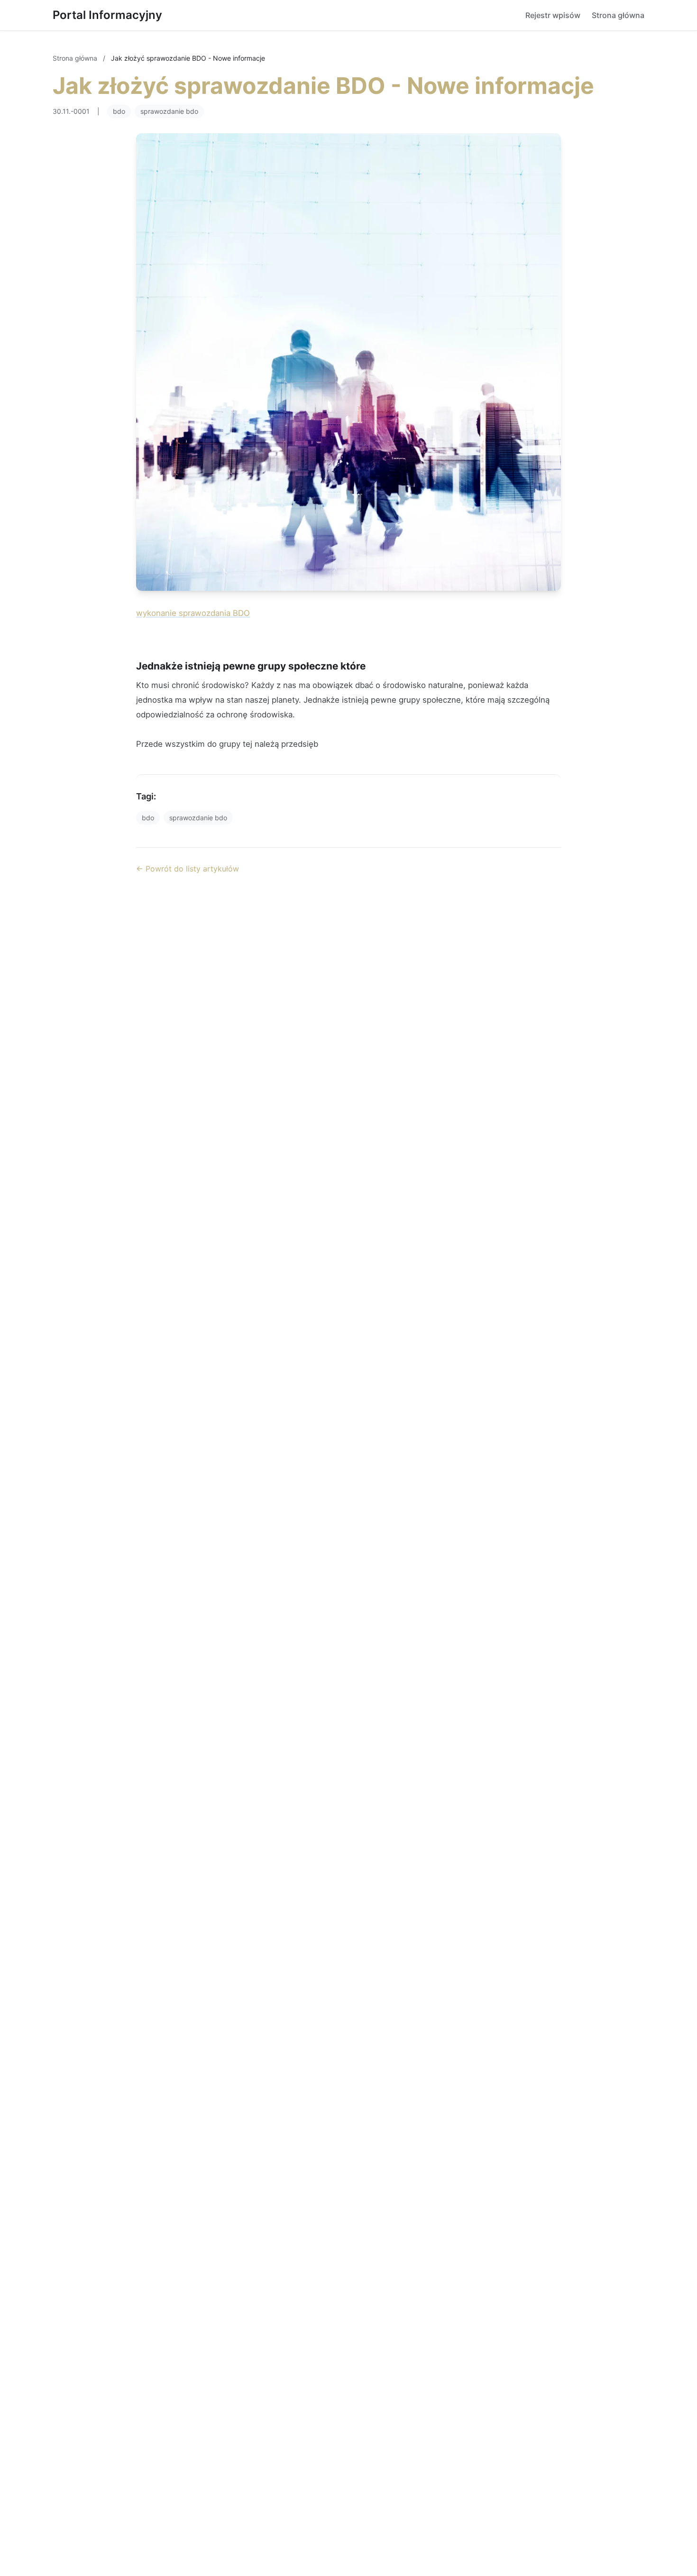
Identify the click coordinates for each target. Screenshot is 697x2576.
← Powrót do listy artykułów (188, 869)
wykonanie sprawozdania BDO (193, 613)
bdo (119, 111)
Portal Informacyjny (107, 15)
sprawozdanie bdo (169, 111)
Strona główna (618, 15)
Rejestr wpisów (553, 15)
